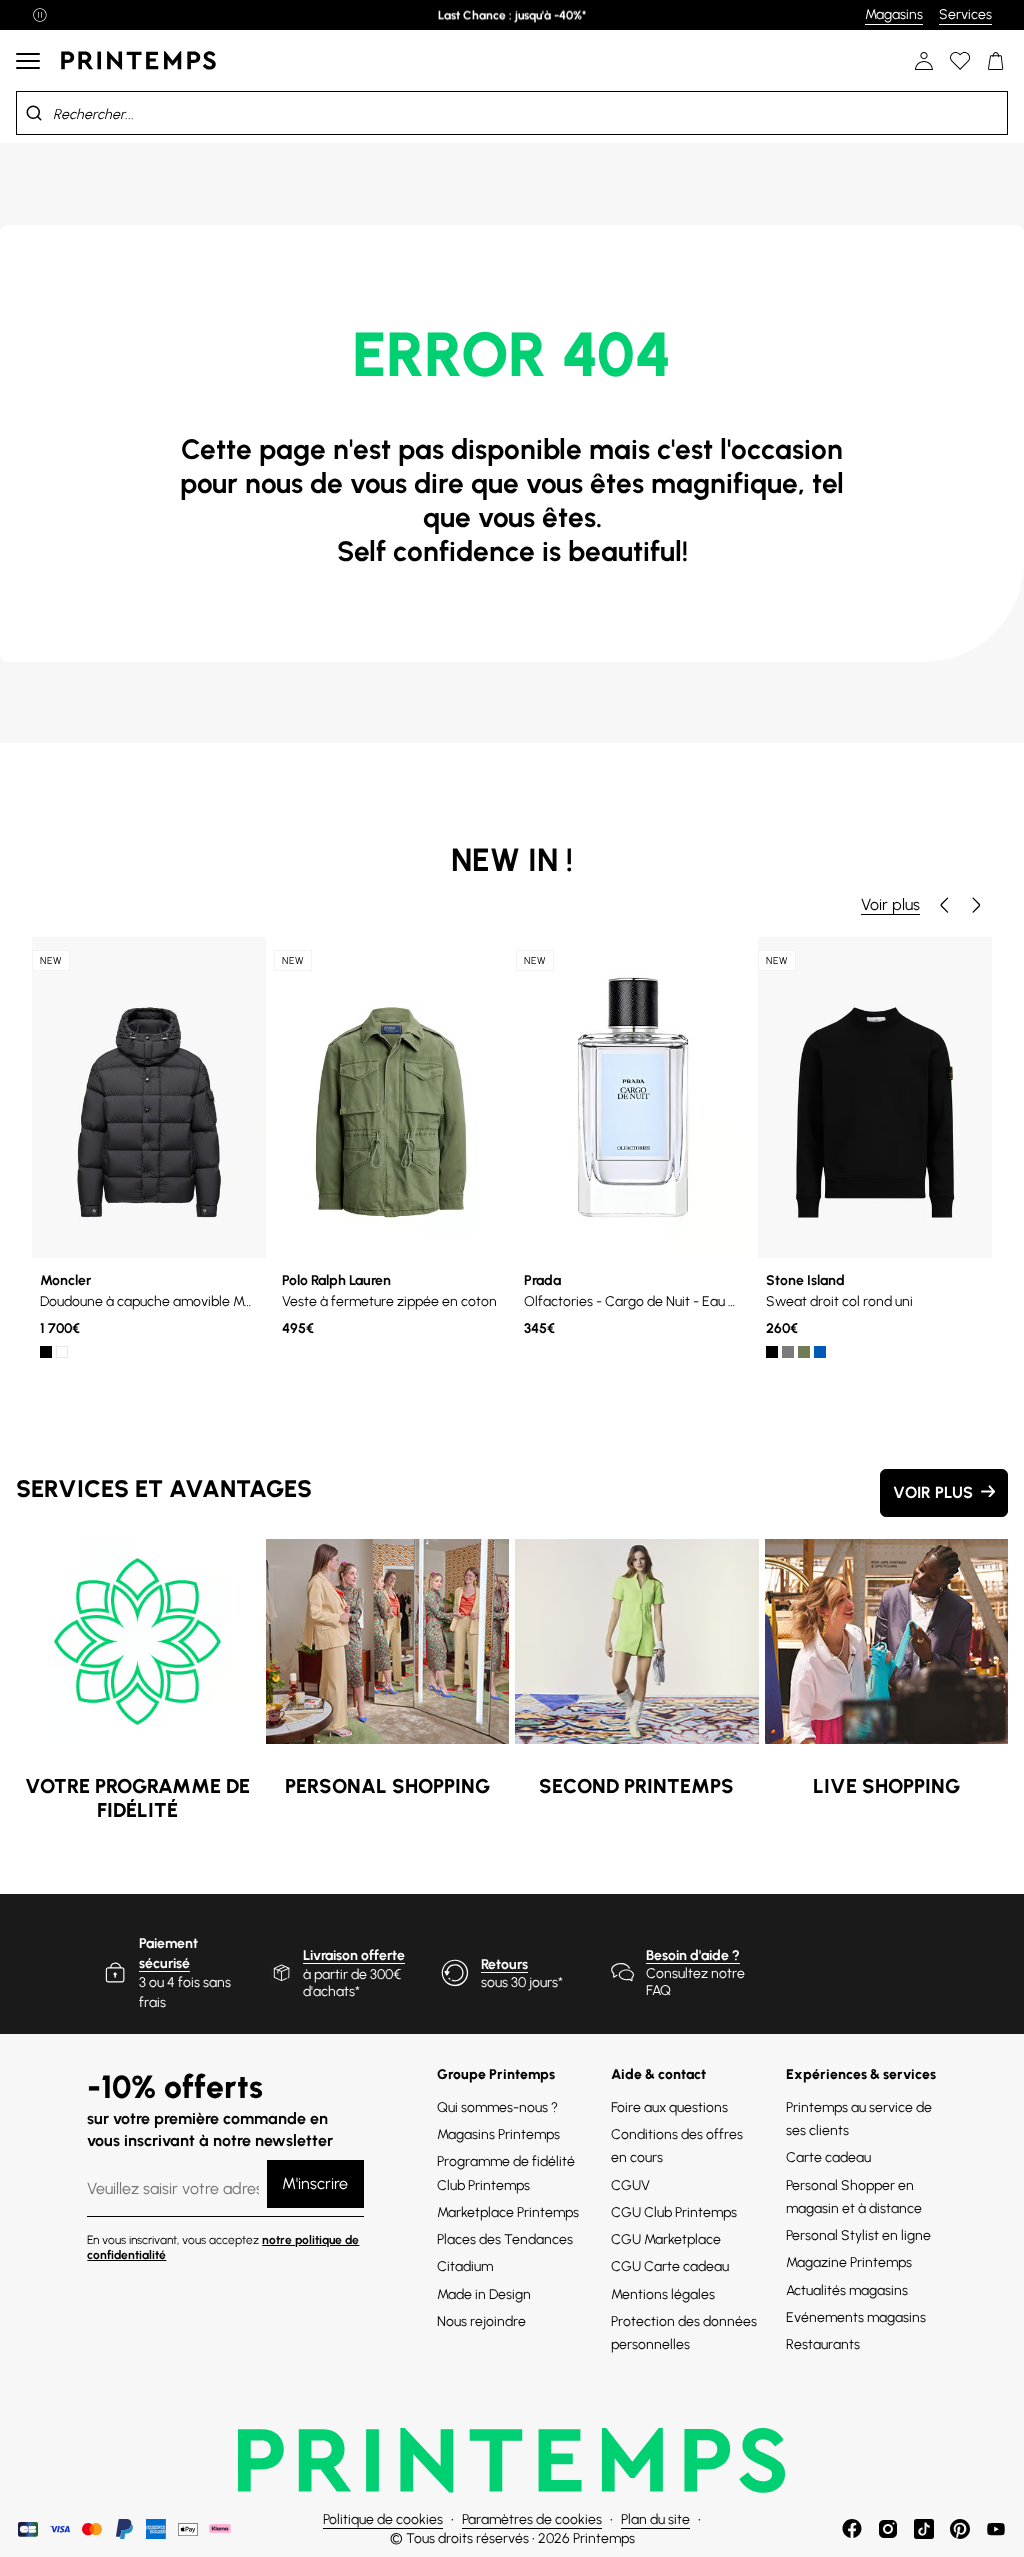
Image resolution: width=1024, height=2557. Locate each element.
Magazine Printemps (849, 2262)
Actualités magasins (847, 2290)
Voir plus (890, 904)
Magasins (894, 14)
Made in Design (484, 2294)
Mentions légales (663, 2294)
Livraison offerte (354, 1955)
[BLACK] (46, 1352)
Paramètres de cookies (532, 2519)
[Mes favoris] (960, 61)
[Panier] (996, 61)
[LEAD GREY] (788, 1352)
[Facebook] (852, 2529)
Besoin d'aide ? (693, 1955)
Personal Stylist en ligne (858, 2235)
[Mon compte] (924, 61)
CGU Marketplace (666, 2239)
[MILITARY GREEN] (804, 1352)
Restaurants (823, 2344)
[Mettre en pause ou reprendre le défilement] (40, 15)
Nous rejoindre (481, 2321)
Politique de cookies (383, 2519)
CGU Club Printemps (674, 2212)
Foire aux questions (669, 2107)
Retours (504, 1964)
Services (965, 14)
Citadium (465, 2266)
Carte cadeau (828, 2157)
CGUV (630, 2185)
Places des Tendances (505, 2239)
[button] (944, 905)
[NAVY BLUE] (820, 1352)
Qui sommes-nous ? (497, 2107)
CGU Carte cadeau (670, 2266)
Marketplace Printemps (508, 2212)
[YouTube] (996, 2529)
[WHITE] (62, 1352)
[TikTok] (924, 2529)
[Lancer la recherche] (34, 113)
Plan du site (655, 2519)
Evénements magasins (856, 2317)
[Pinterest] (960, 2529)
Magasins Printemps (498, 2134)
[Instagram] (888, 2529)
